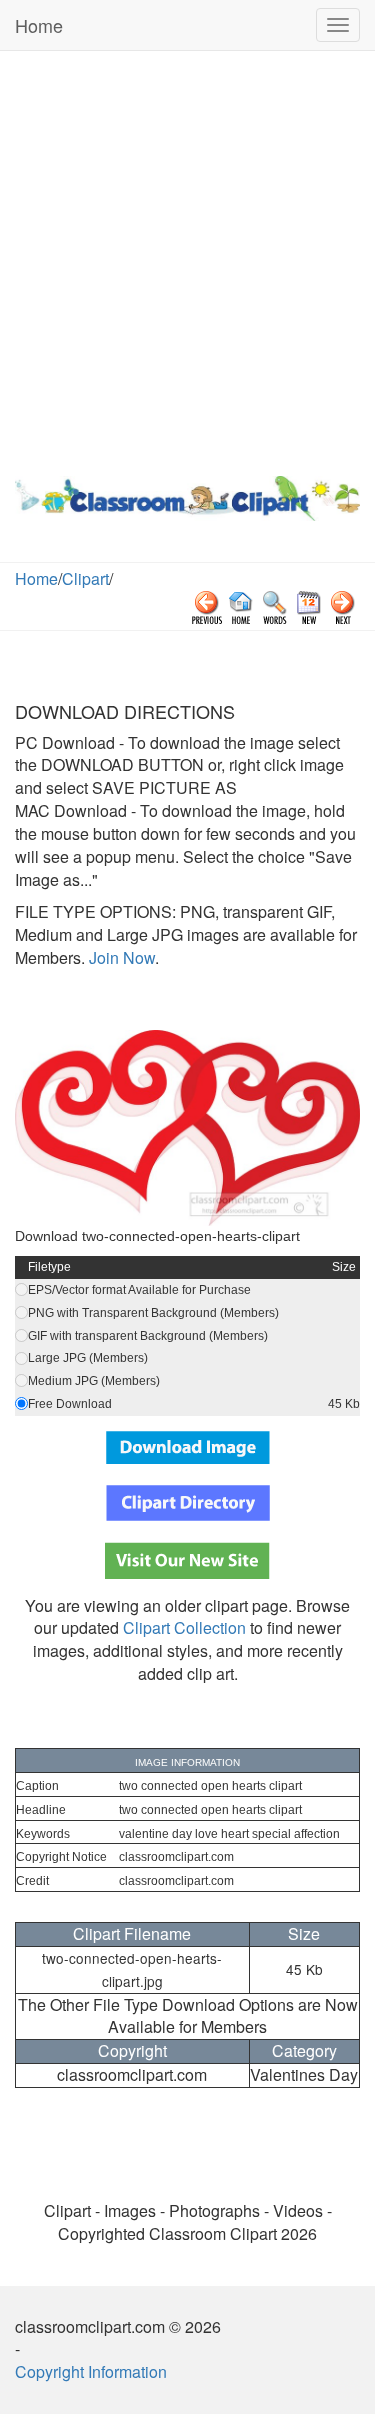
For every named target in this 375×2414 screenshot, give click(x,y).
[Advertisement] (187, 258)
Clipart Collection (184, 1627)
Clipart (85, 578)
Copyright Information (91, 2371)
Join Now (120, 957)
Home (39, 25)
